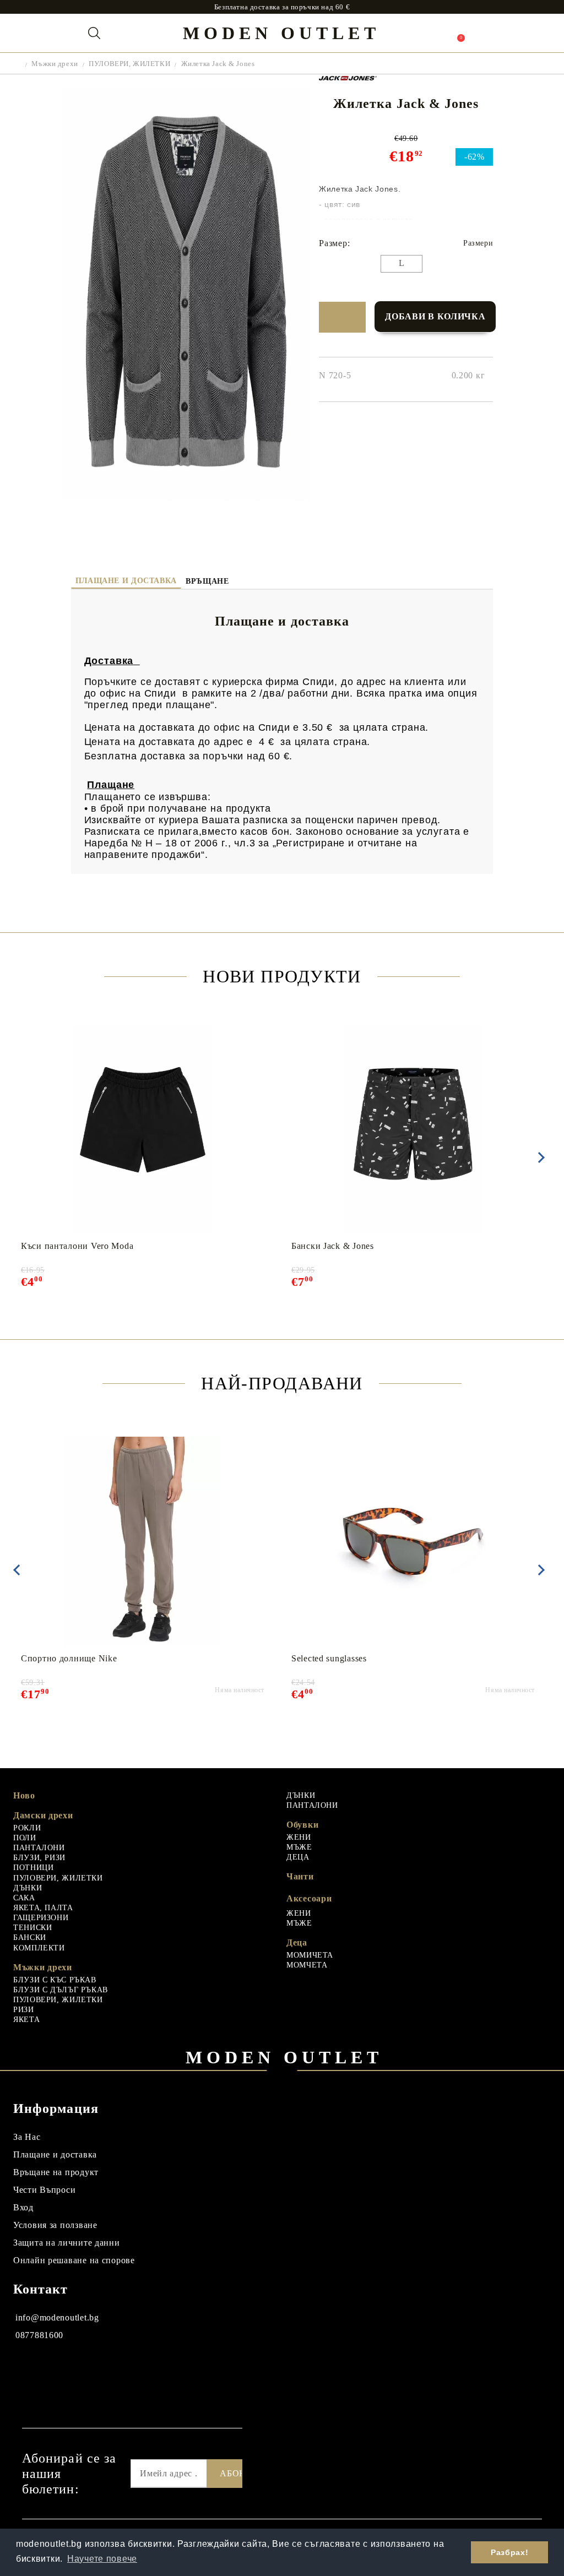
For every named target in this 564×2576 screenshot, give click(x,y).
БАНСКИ (30, 1938)
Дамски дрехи (43, 1815)
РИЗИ (24, 2010)
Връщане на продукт (56, 2172)
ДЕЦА (298, 1857)
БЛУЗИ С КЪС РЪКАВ (55, 1980)
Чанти (300, 1876)
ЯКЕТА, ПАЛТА (43, 1908)
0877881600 (39, 2335)
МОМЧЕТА (307, 1965)
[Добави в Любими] (342, 317)
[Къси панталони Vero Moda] (143, 1129)
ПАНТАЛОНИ (39, 1848)
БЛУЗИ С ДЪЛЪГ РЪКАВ (61, 1990)
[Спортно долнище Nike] (143, 1541)
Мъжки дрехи (55, 64)
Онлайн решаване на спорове (74, 2260)
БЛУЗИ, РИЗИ (39, 1858)
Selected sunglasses (329, 1658)
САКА (24, 1898)
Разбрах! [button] (509, 2552)
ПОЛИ (25, 1838)
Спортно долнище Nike (69, 1658)
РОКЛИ (27, 1828)
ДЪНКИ (28, 1888)
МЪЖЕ (299, 1847)
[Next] (539, 1157)
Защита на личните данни (67, 2243)
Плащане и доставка (126, 581)
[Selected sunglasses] (413, 1541)
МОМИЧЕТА (310, 1955)
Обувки (302, 1825)
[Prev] (17, 1570)
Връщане (207, 581)
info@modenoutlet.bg (57, 2317)
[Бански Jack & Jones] (413, 1129)
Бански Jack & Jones (333, 1246)
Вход (23, 2207)
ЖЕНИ (299, 1837)
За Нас (27, 2137)
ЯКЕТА (26, 2020)
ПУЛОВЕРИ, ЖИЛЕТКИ (129, 64)
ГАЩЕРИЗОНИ (41, 1918)
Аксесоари (309, 1898)
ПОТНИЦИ (33, 1868)
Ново (24, 1795)
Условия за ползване (55, 2225)
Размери (478, 243)
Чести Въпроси (44, 2190)
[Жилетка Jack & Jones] (186, 498)
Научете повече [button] (102, 2559)
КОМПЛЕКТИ (39, 1948)
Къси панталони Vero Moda (77, 1246)
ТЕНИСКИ (32, 1928)
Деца (297, 1942)
